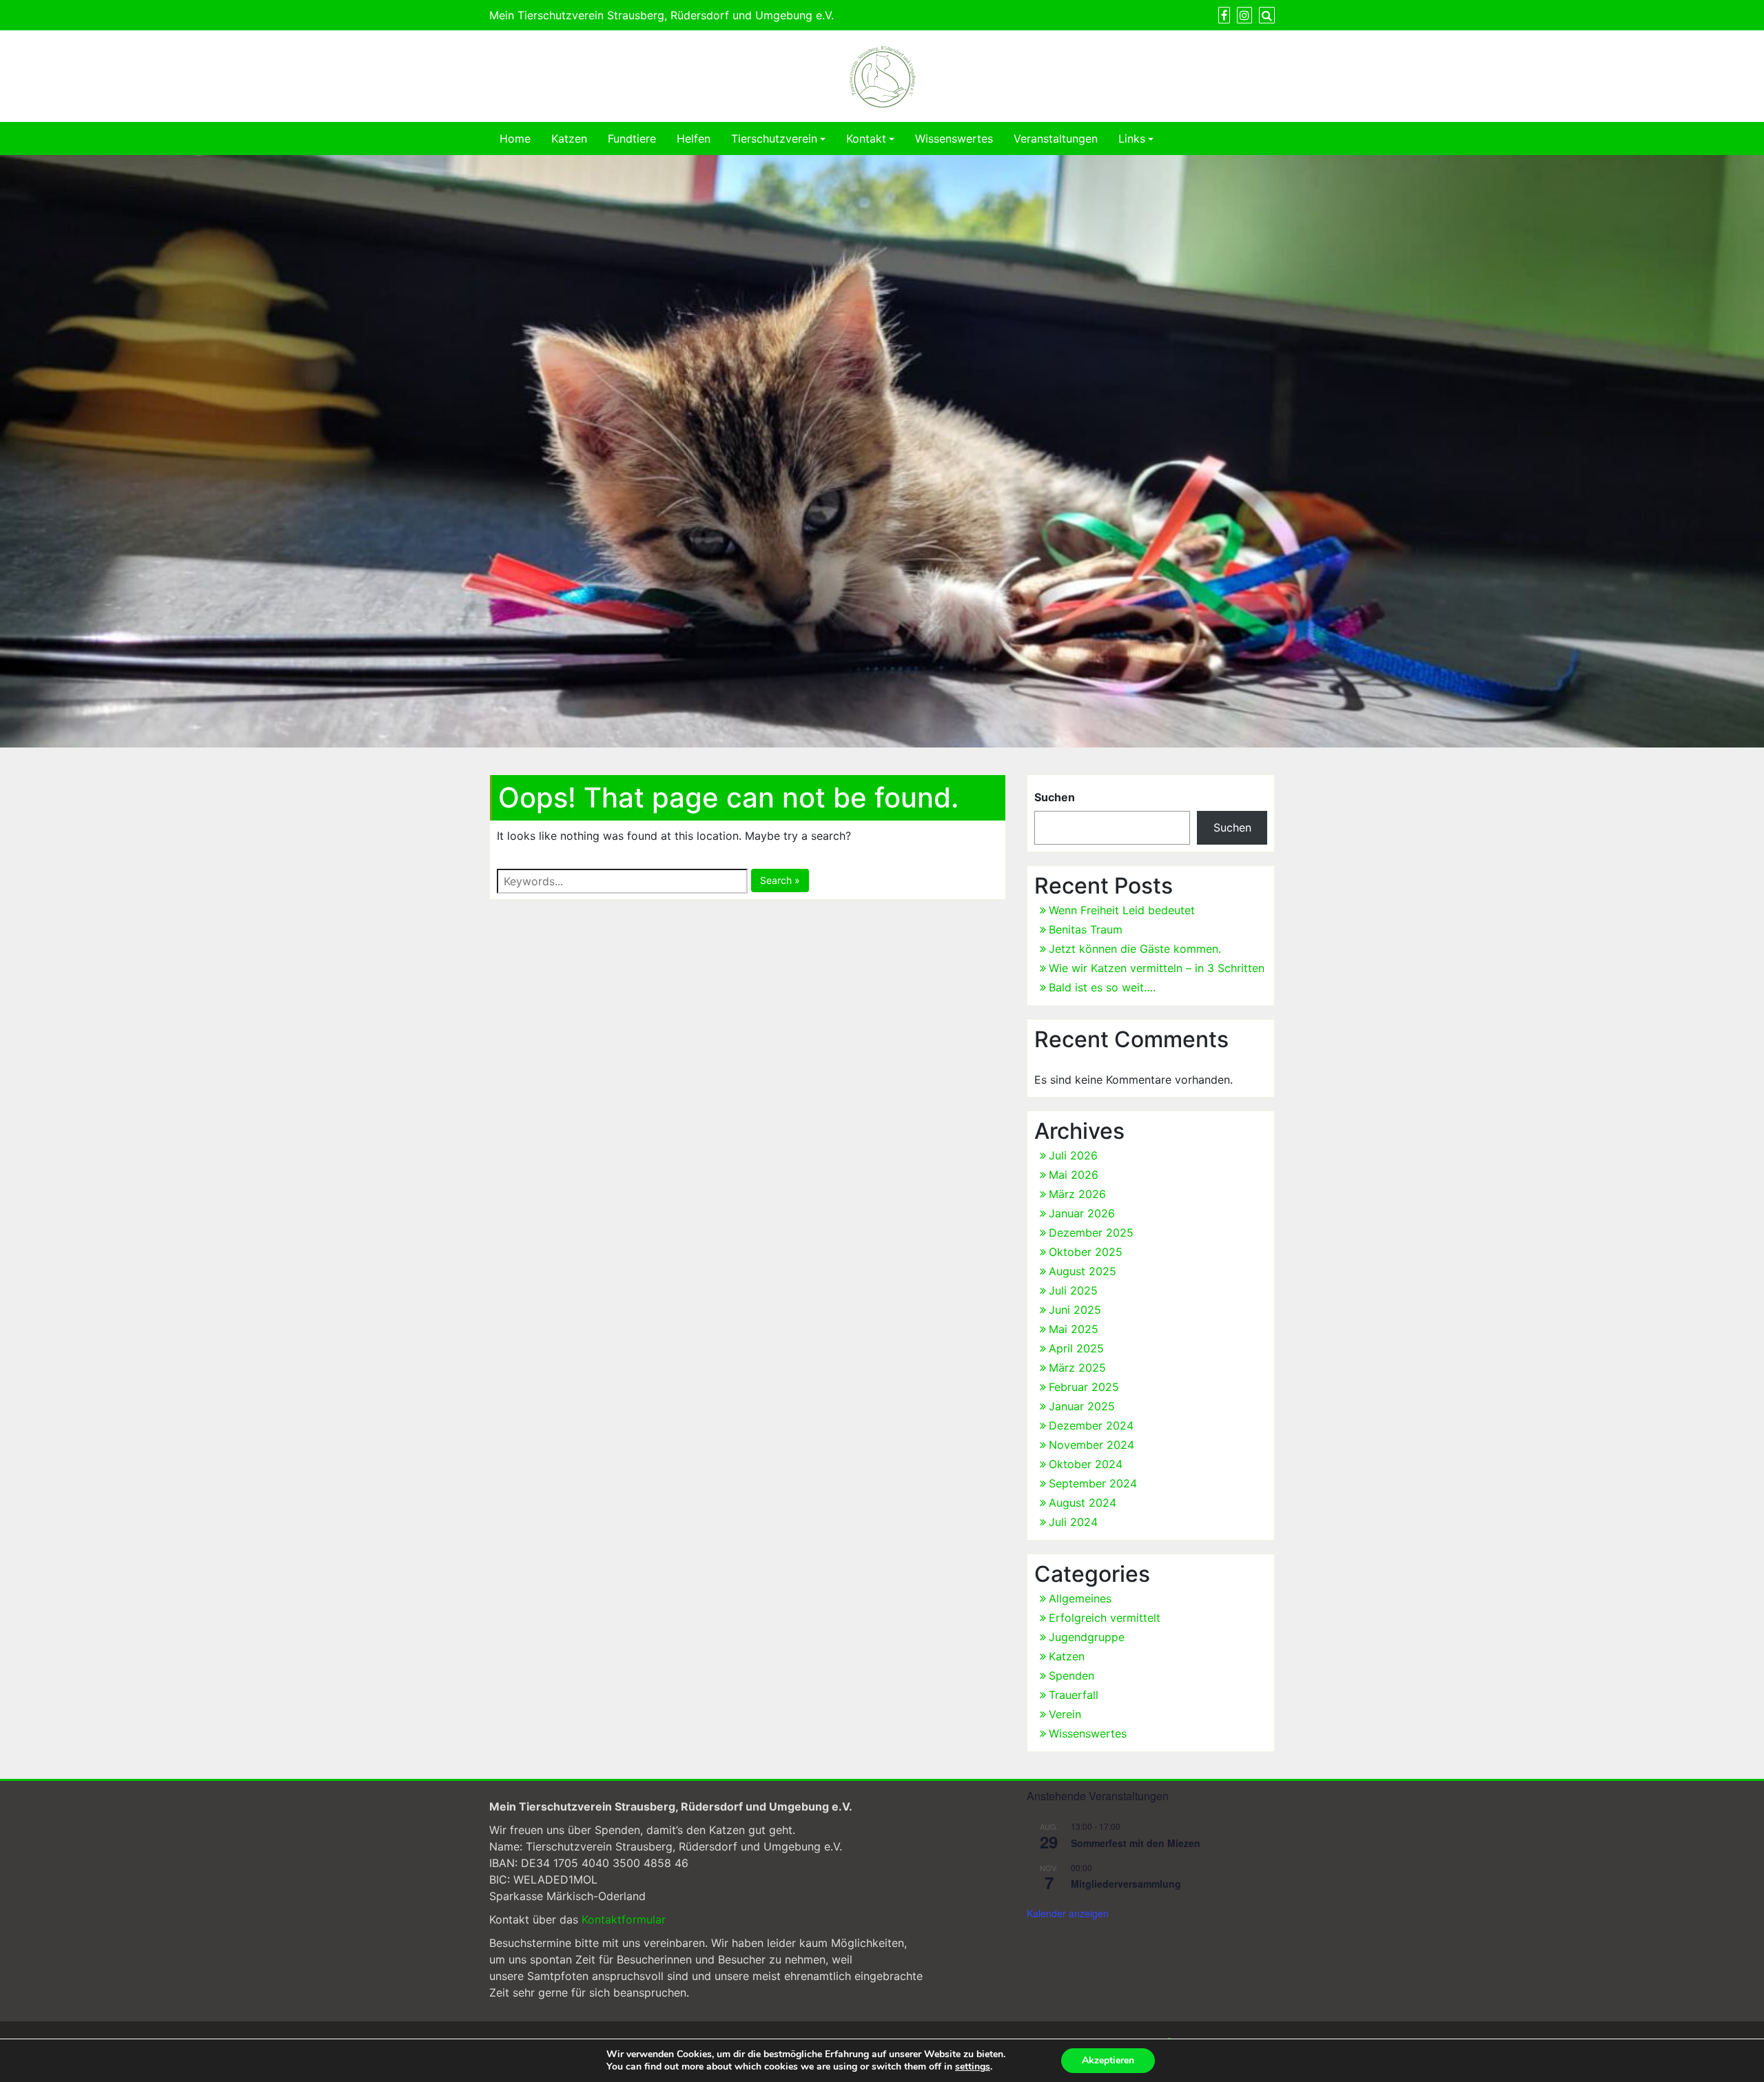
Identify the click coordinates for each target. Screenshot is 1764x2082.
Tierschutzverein (774, 138)
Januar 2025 (1082, 1406)
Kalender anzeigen (1068, 1913)
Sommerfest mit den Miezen (1136, 1843)
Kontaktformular (624, 1919)
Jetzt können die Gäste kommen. (1135, 949)
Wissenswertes (954, 138)
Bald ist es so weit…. (1102, 987)
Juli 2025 (1073, 1290)
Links (1132, 138)
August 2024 (1083, 1503)
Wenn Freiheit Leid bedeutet (1122, 910)
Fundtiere (632, 138)
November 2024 (1091, 1445)
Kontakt (866, 138)
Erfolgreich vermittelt (1105, 1618)
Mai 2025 (1074, 1329)
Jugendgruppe (1087, 1637)
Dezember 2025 (1091, 1233)
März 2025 (1077, 1368)
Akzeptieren (1108, 2060)
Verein (1065, 1714)
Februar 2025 (1084, 1387)
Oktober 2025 (1086, 1252)
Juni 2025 (1075, 1310)
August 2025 (1083, 1271)
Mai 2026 (1074, 1175)
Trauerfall (1074, 1695)
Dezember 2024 (1091, 1425)
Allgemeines (1080, 1598)
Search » (780, 880)
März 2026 (1077, 1194)
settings (973, 2067)
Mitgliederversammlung (1126, 1884)
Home (515, 138)
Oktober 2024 (1086, 1464)
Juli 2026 (1073, 1155)
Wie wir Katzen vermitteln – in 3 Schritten (1157, 968)
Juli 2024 (1073, 1522)
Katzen (569, 138)
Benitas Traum (1086, 929)
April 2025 (1076, 1348)
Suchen (1055, 797)
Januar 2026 (1082, 1213)
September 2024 (1093, 1483)
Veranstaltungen (1056, 138)
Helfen (694, 138)
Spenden (1071, 1676)
